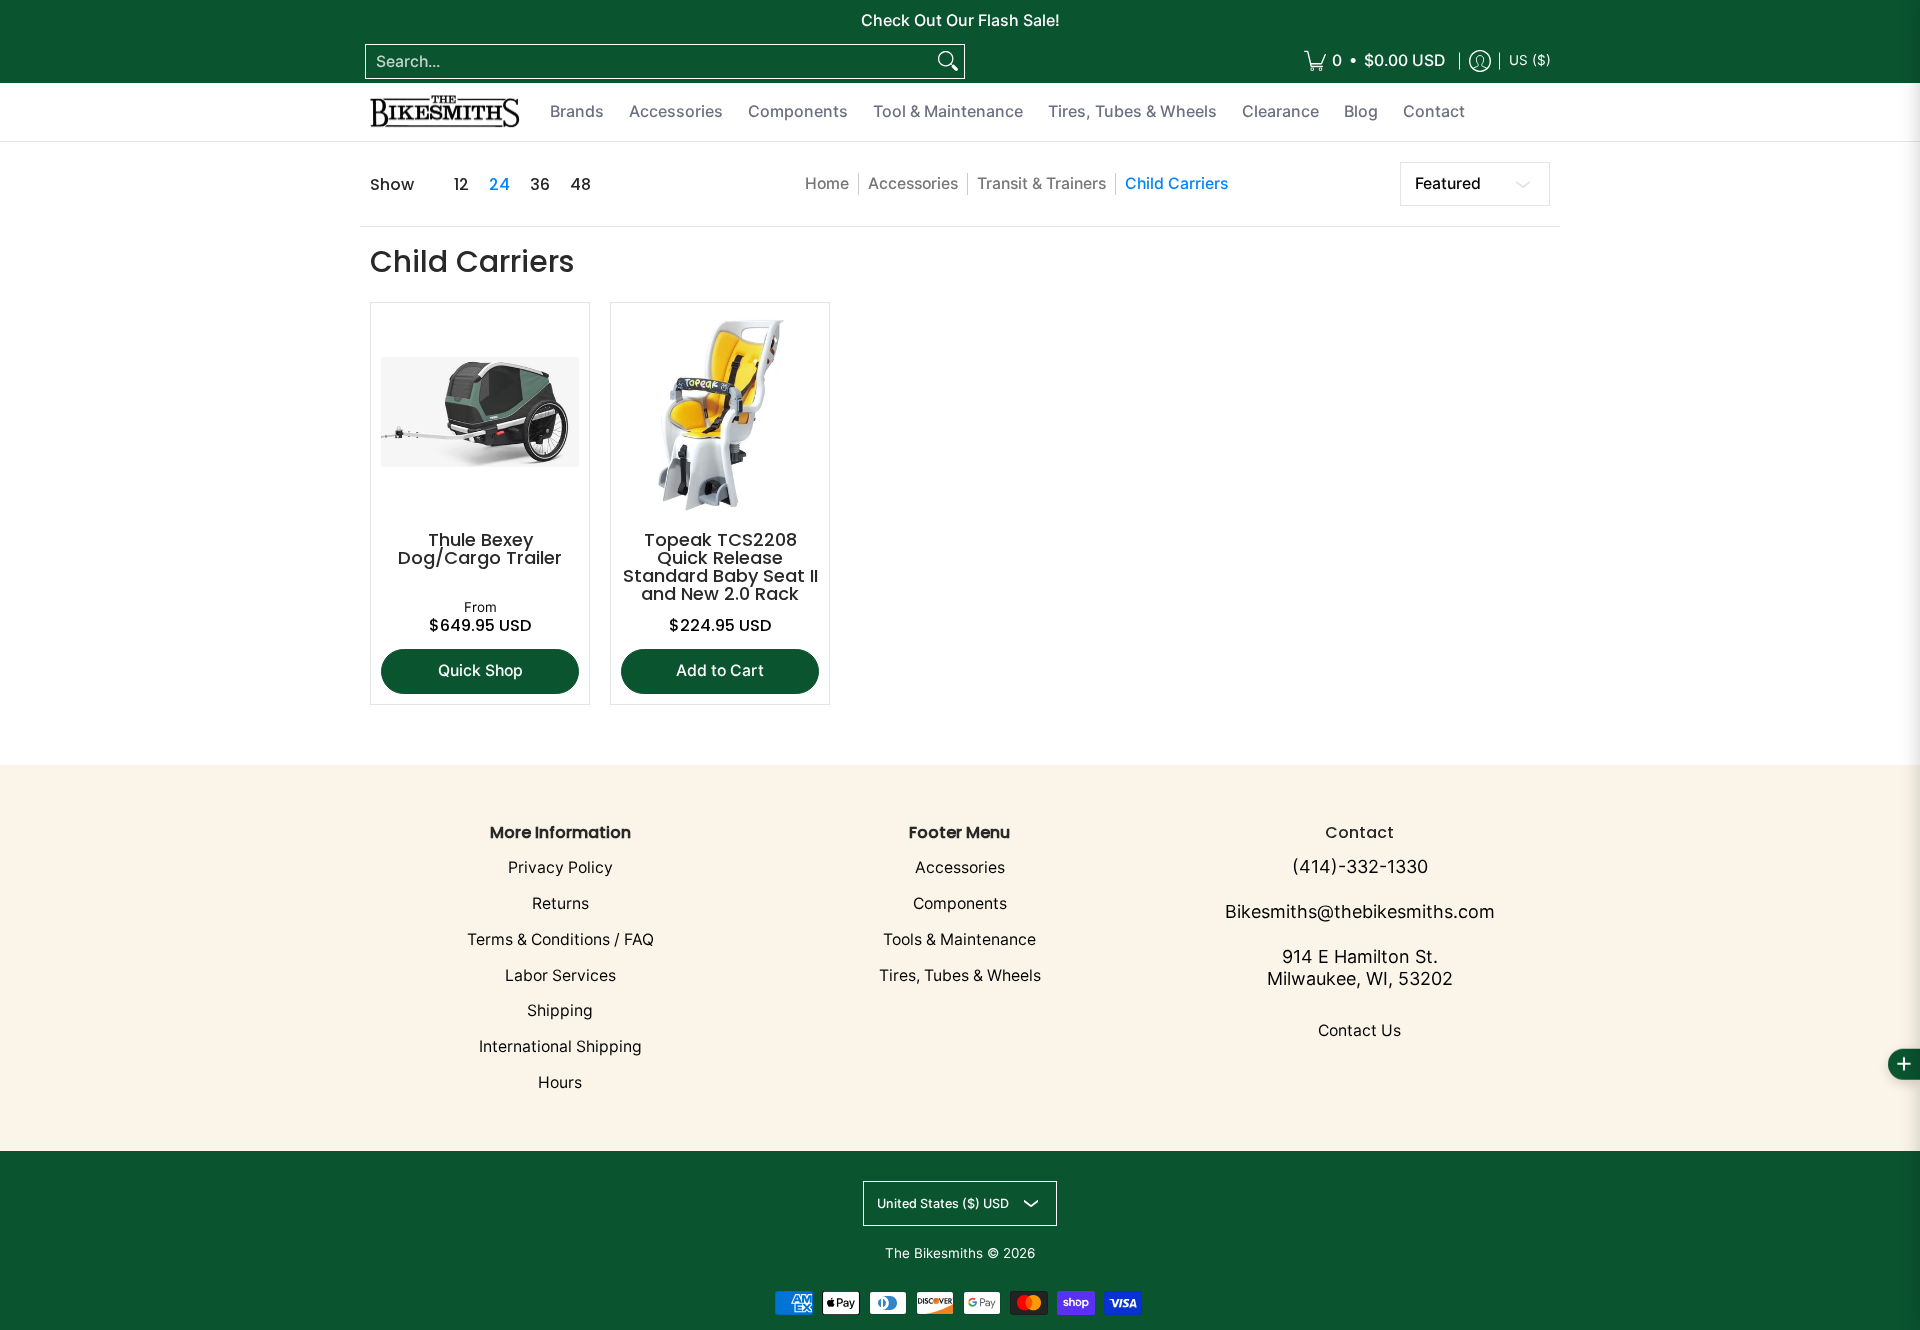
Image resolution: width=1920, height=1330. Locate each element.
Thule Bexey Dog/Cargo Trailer (480, 548)
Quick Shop (480, 670)
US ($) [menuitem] (1530, 60)
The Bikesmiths (934, 1253)
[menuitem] (1374, 61)
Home (827, 183)
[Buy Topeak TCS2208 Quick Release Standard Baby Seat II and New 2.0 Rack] (720, 412)
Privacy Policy (560, 867)
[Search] (948, 61)
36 (540, 185)
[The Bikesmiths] (445, 112)
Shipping (560, 1010)
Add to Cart (720, 670)
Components (960, 903)
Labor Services (560, 975)
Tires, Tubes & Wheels (960, 975)
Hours (560, 1082)
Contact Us (1359, 1030)
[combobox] (649, 61)
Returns (560, 903)
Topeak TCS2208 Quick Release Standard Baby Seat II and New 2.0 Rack (720, 566)
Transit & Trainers (1041, 183)
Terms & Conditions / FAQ (560, 939)
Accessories (913, 183)
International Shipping (560, 1046)
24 (499, 185)
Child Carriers (1176, 183)
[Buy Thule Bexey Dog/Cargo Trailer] (480, 412)
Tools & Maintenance (959, 939)
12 (461, 185)
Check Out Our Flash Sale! (960, 20)
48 (580, 185)
